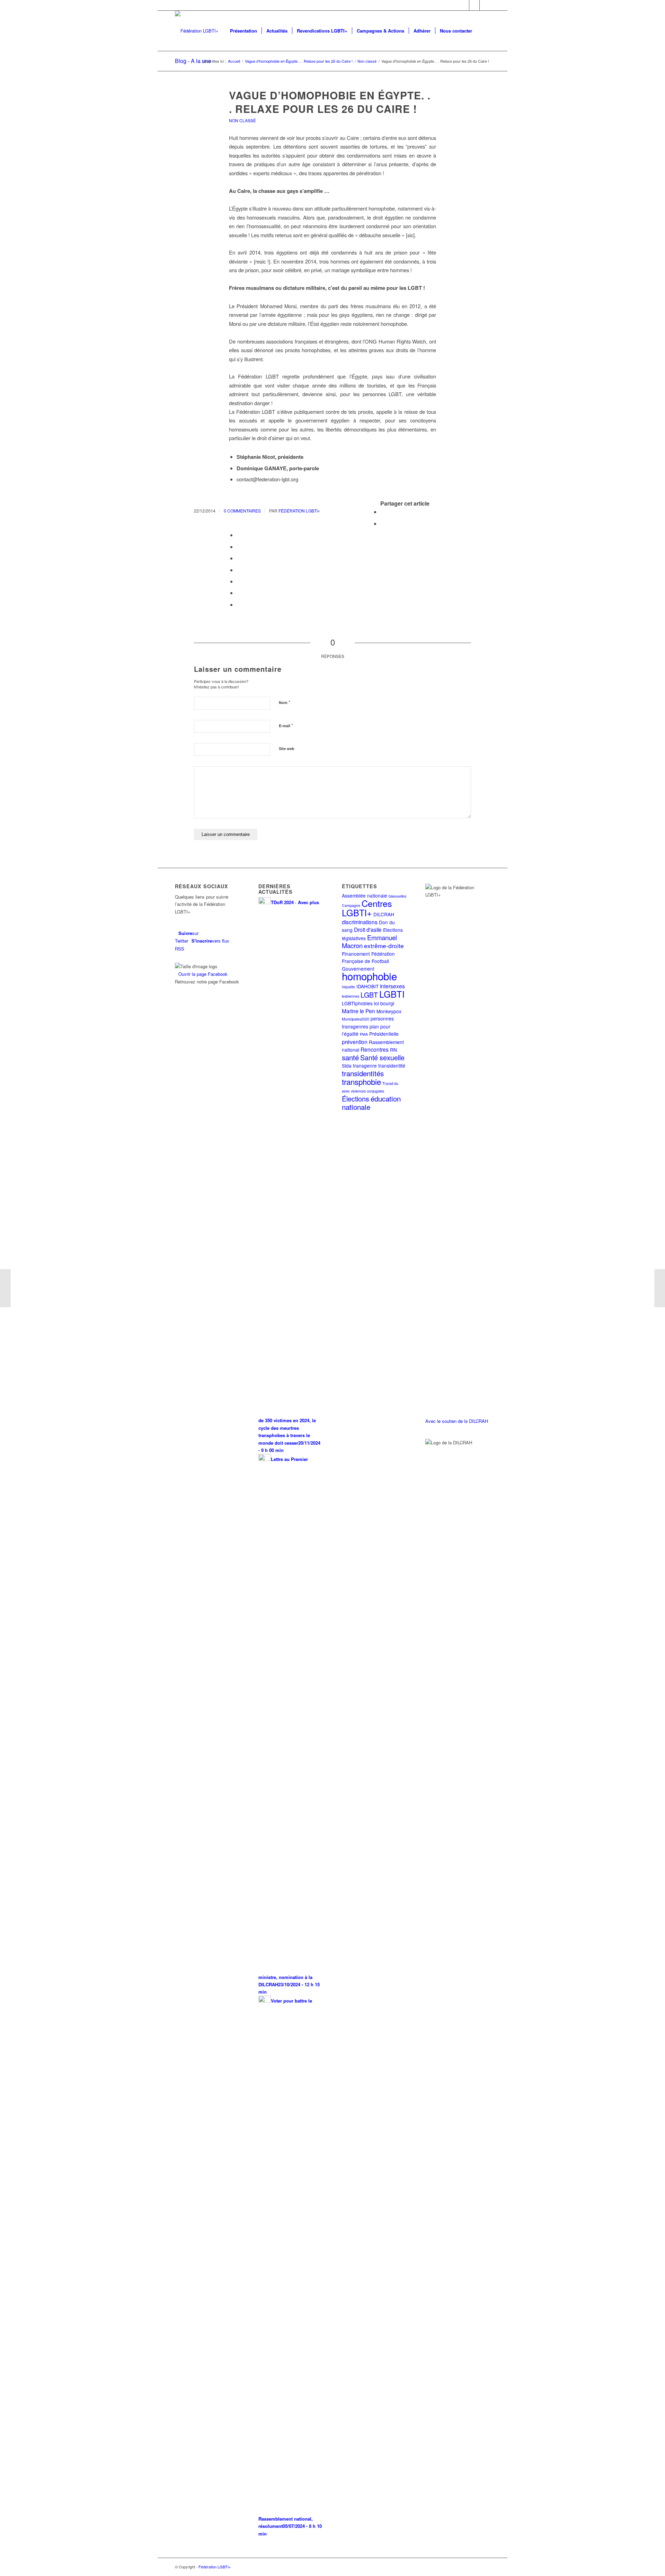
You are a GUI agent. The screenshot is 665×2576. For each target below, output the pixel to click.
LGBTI (392, 994)
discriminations (360, 922)
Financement (356, 954)
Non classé (242, 120)
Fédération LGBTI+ (299, 511)
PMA (364, 1034)
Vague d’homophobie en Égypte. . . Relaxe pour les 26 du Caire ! (330, 102)
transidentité (392, 1066)
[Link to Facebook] (474, 5)
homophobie (369, 976)
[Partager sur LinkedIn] (239, 558)
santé (350, 1057)
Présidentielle (384, 1034)
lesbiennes (351, 996)
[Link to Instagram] (485, 5)
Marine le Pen (358, 1011)
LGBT (369, 995)
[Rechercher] (483, 31)
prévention (355, 1042)
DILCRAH (384, 914)
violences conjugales (367, 1091)
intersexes (392, 986)
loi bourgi (384, 1003)
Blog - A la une (193, 61)
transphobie (361, 1081)
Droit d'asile (368, 929)
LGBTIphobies (357, 1003)
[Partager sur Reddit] (239, 593)
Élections (356, 1099)
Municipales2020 (356, 1019)
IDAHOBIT (367, 986)
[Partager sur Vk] (239, 581)
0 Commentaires (242, 511)
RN (393, 1050)
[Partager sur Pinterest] (239, 547)
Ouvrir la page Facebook (203, 974)
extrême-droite (384, 946)
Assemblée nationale (365, 895)
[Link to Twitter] (464, 5)
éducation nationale (371, 1103)
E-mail (286, 725)
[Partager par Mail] (239, 604)
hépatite (348, 987)
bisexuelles (397, 896)
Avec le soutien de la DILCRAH (457, 1421)
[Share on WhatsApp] (239, 535)
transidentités (363, 1073)
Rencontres (375, 1049)
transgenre (365, 1066)
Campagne (351, 905)
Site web (287, 748)
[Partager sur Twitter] (382, 523)
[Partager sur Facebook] (382, 512)
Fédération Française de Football (368, 957)
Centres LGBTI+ (367, 908)
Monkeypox (389, 1011)
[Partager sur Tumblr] (239, 570)
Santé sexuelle (382, 1057)
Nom (285, 702)
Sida (347, 1066)
